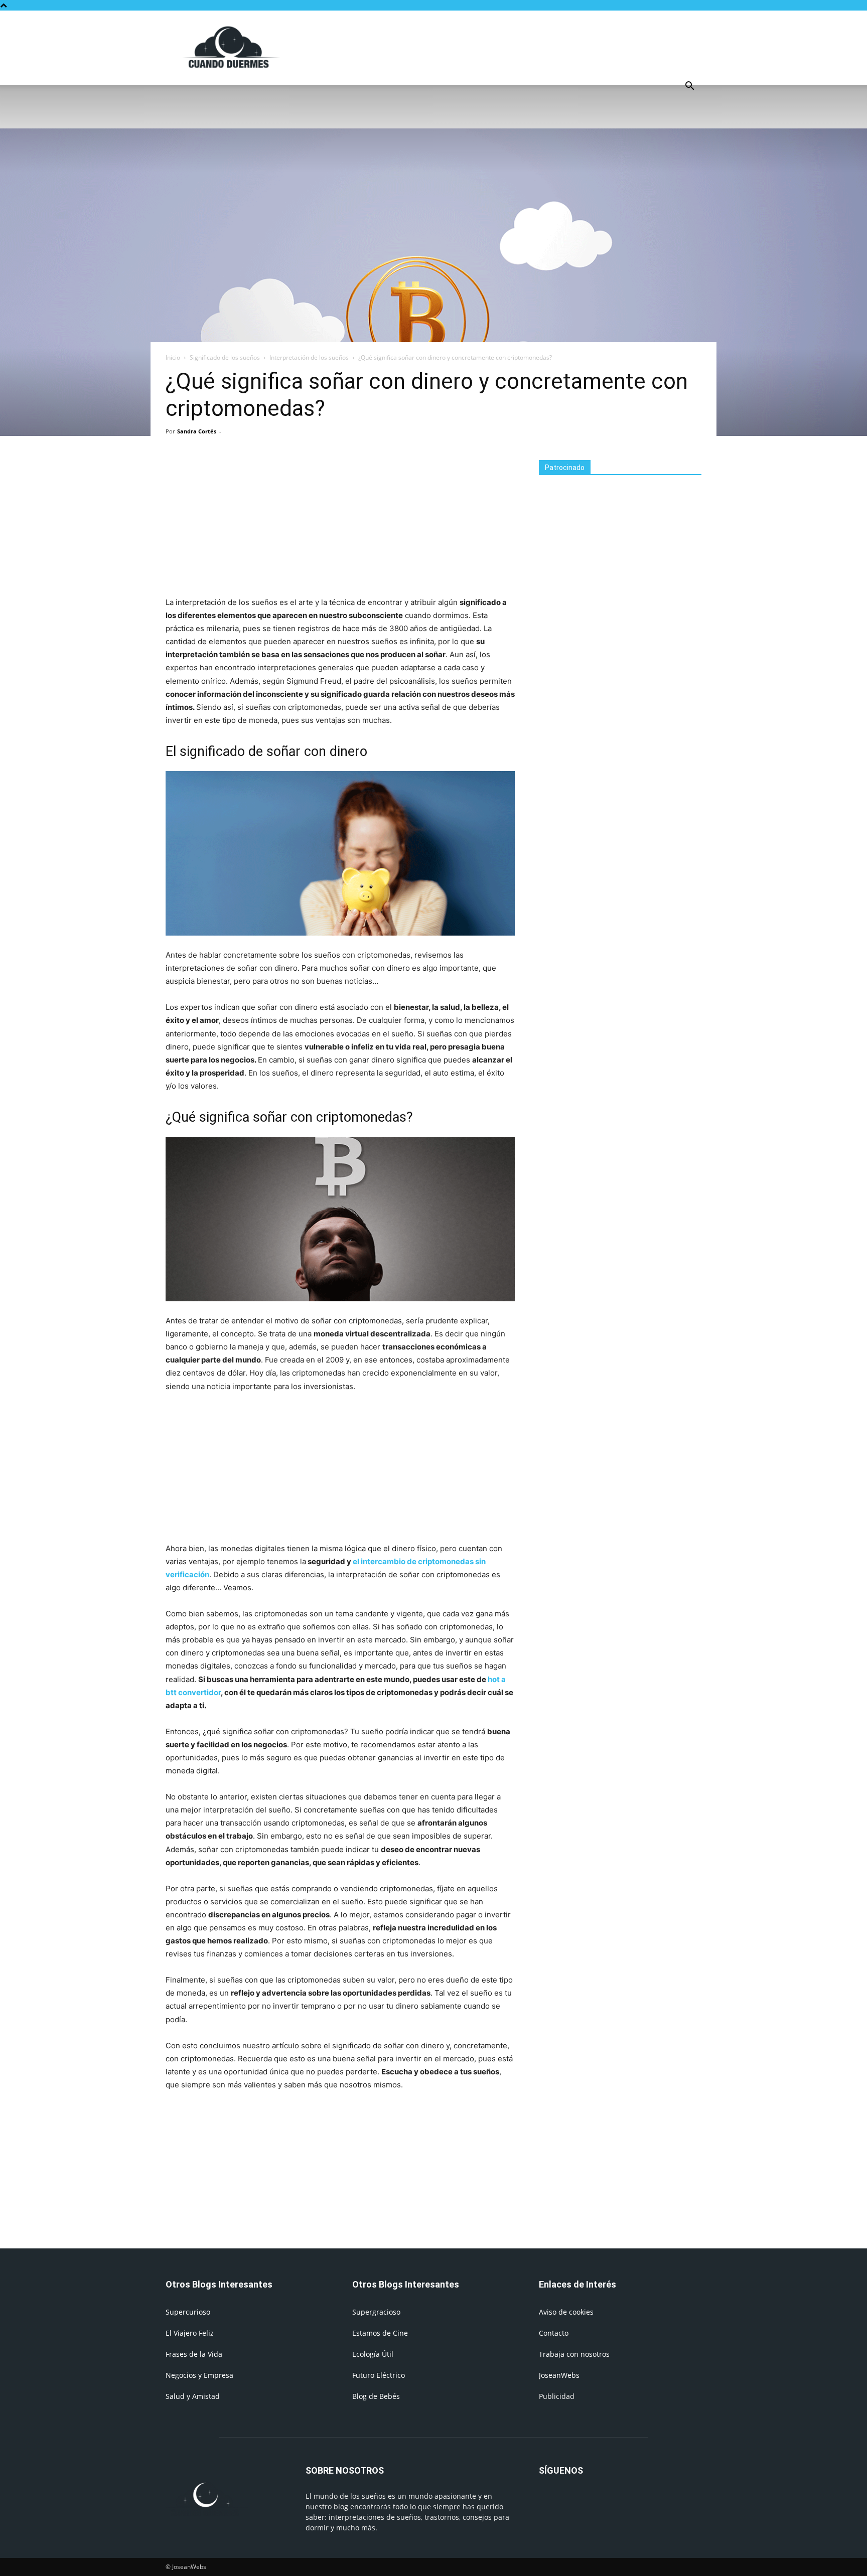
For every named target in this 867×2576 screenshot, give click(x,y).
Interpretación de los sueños (309, 357)
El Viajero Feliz (190, 2333)
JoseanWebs (559, 2375)
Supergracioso (376, 2312)
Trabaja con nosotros (574, 2354)
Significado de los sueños (225, 357)
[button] (689, 87)
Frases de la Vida (194, 2354)
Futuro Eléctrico (379, 2375)
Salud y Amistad (193, 2396)
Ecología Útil (373, 2354)
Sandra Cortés (197, 431)
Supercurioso (188, 2312)
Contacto (554, 2333)
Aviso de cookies (566, 2312)
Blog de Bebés (376, 2396)
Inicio (173, 357)
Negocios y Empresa (199, 2375)
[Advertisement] (519, 47)
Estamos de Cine (380, 2333)
